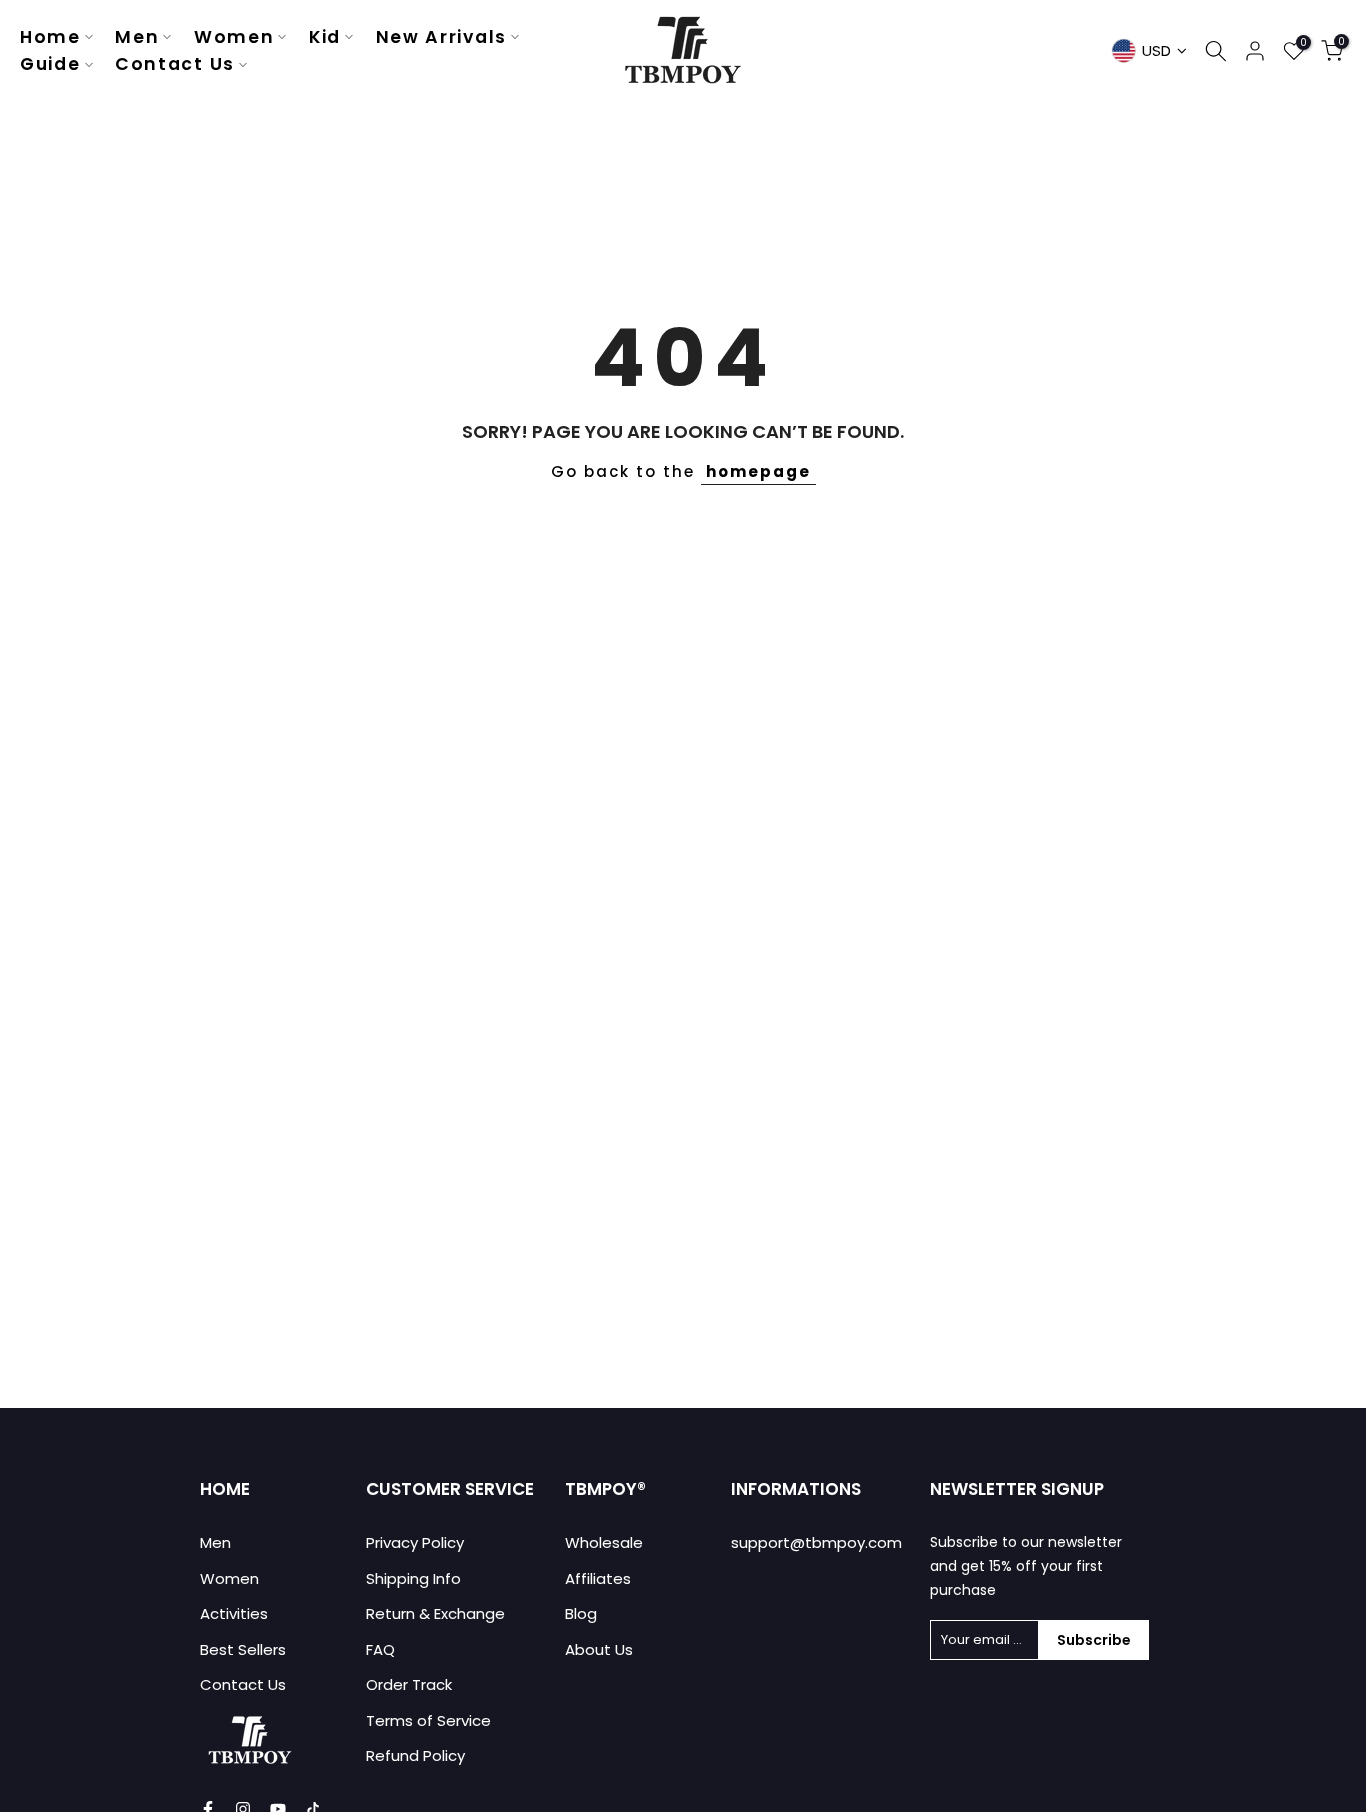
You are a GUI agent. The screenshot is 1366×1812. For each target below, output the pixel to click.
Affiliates (598, 1578)
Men (137, 37)
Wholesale (604, 1542)
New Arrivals (441, 37)
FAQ (380, 1649)
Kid (325, 37)
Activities (234, 1613)
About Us (599, 1649)
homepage (758, 471)
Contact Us (175, 64)
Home (50, 37)
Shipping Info (413, 1578)
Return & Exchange (435, 1613)
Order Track (409, 1684)
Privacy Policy (415, 1542)
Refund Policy (415, 1755)
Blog (581, 1613)
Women (234, 37)
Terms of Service (428, 1720)
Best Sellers (243, 1649)
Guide (50, 64)
